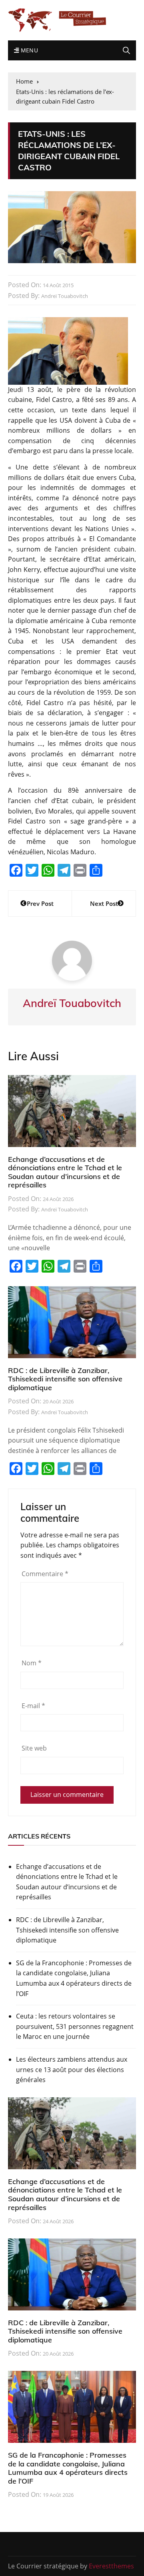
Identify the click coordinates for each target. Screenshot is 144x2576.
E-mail (33, 1706)
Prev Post (40, 903)
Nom (32, 1663)
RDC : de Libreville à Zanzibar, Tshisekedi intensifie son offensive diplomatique (65, 1379)
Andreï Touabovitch (65, 296)
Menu (28, 50)
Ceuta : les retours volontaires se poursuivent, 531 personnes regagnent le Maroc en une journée (75, 2026)
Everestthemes (111, 2566)
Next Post (104, 903)
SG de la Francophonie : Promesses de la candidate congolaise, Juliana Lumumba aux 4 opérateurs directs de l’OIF (74, 1978)
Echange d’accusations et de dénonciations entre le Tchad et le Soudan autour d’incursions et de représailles (65, 1172)
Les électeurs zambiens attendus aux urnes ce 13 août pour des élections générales (72, 2069)
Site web (34, 1748)
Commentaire (45, 1574)
